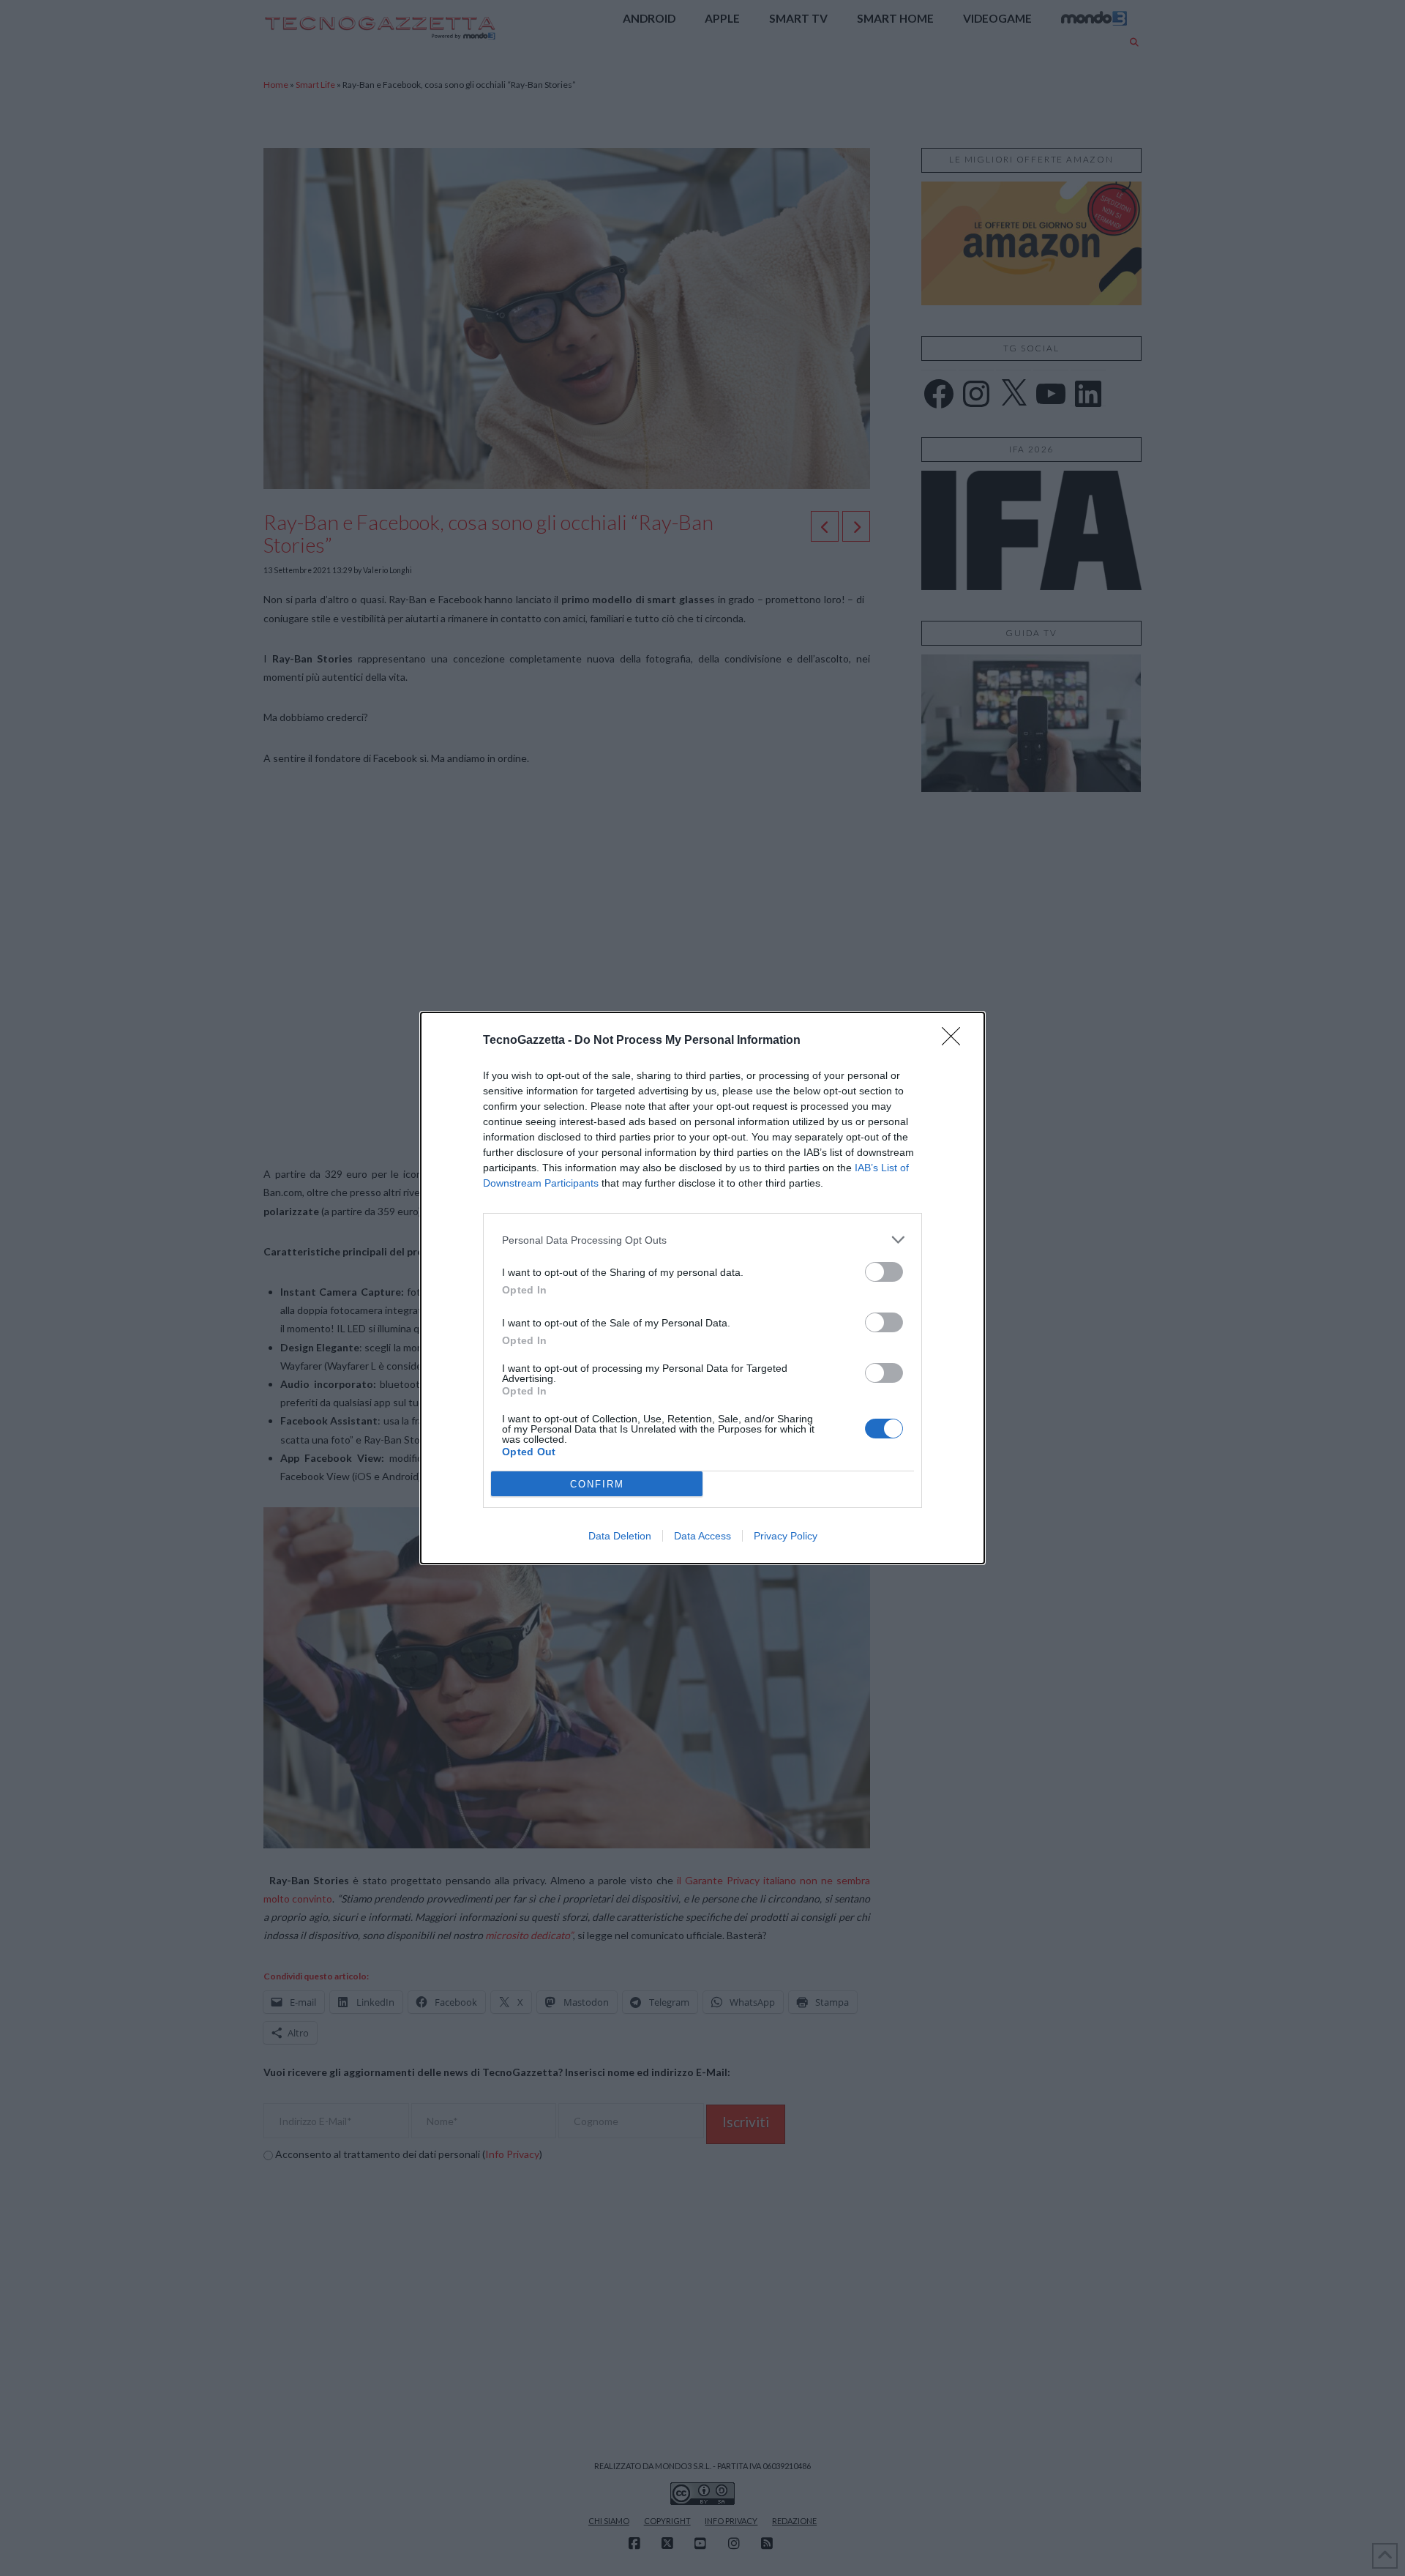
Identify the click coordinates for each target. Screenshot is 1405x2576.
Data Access (702, 1536)
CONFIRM (597, 1484)
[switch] (884, 1272)
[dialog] (702, 1288)
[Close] (956, 1041)
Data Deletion (620, 1536)
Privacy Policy (786, 1536)
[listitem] (702, 1240)
